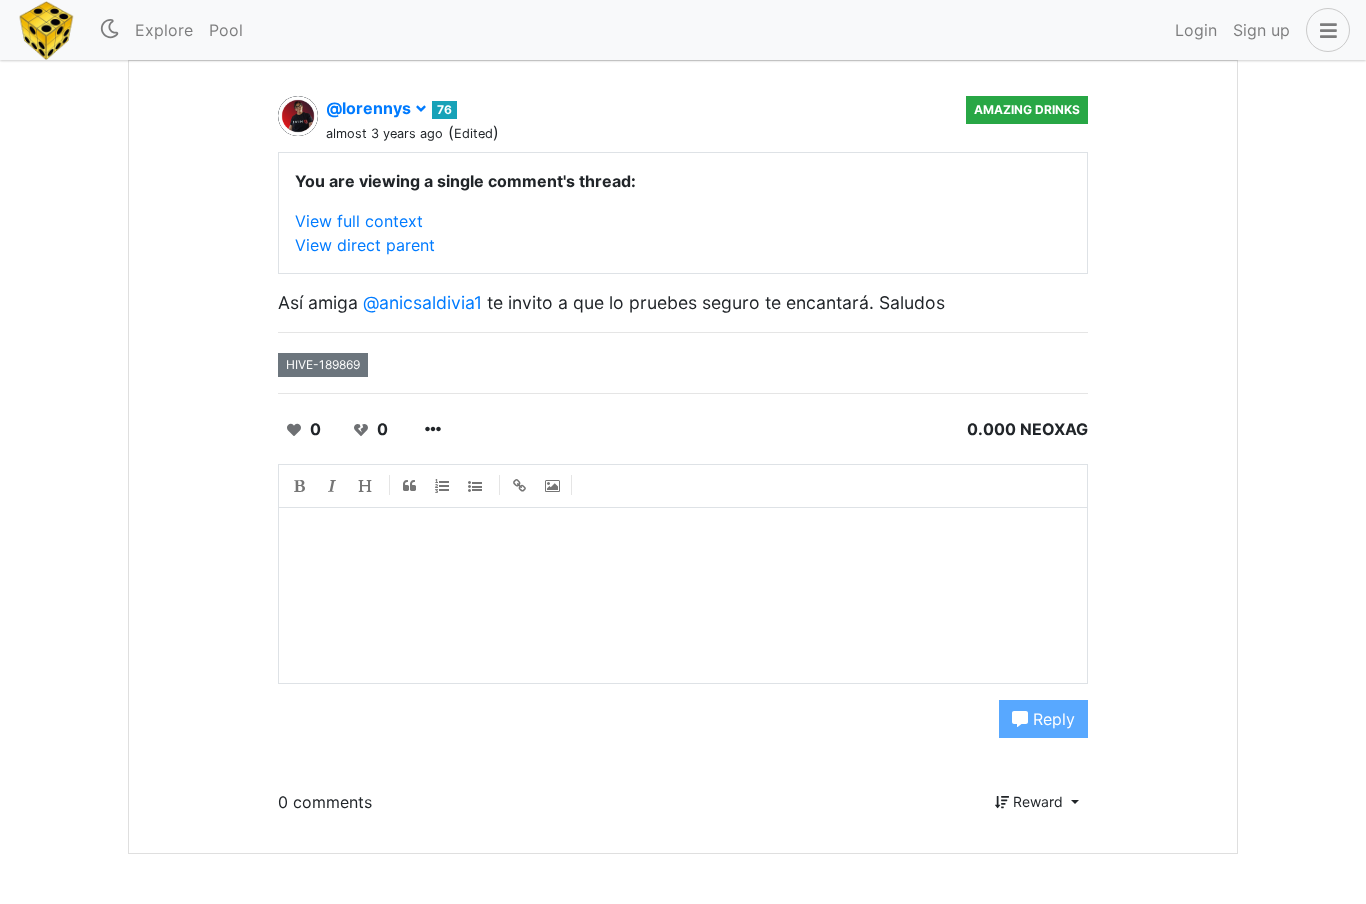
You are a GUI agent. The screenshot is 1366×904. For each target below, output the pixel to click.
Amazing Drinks (1027, 109)
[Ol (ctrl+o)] (443, 486)
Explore (164, 30)
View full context (359, 221)
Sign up (1261, 30)
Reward (1038, 801)
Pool (226, 30)
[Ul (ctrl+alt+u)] (476, 486)
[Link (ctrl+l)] (520, 486)
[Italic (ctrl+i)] (333, 486)
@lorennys (370, 108)
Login (1196, 30)
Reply (1051, 719)
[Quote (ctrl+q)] (410, 486)
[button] (1324, 30)
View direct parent (365, 245)
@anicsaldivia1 (422, 302)
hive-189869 (323, 364)
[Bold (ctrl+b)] (300, 486)
